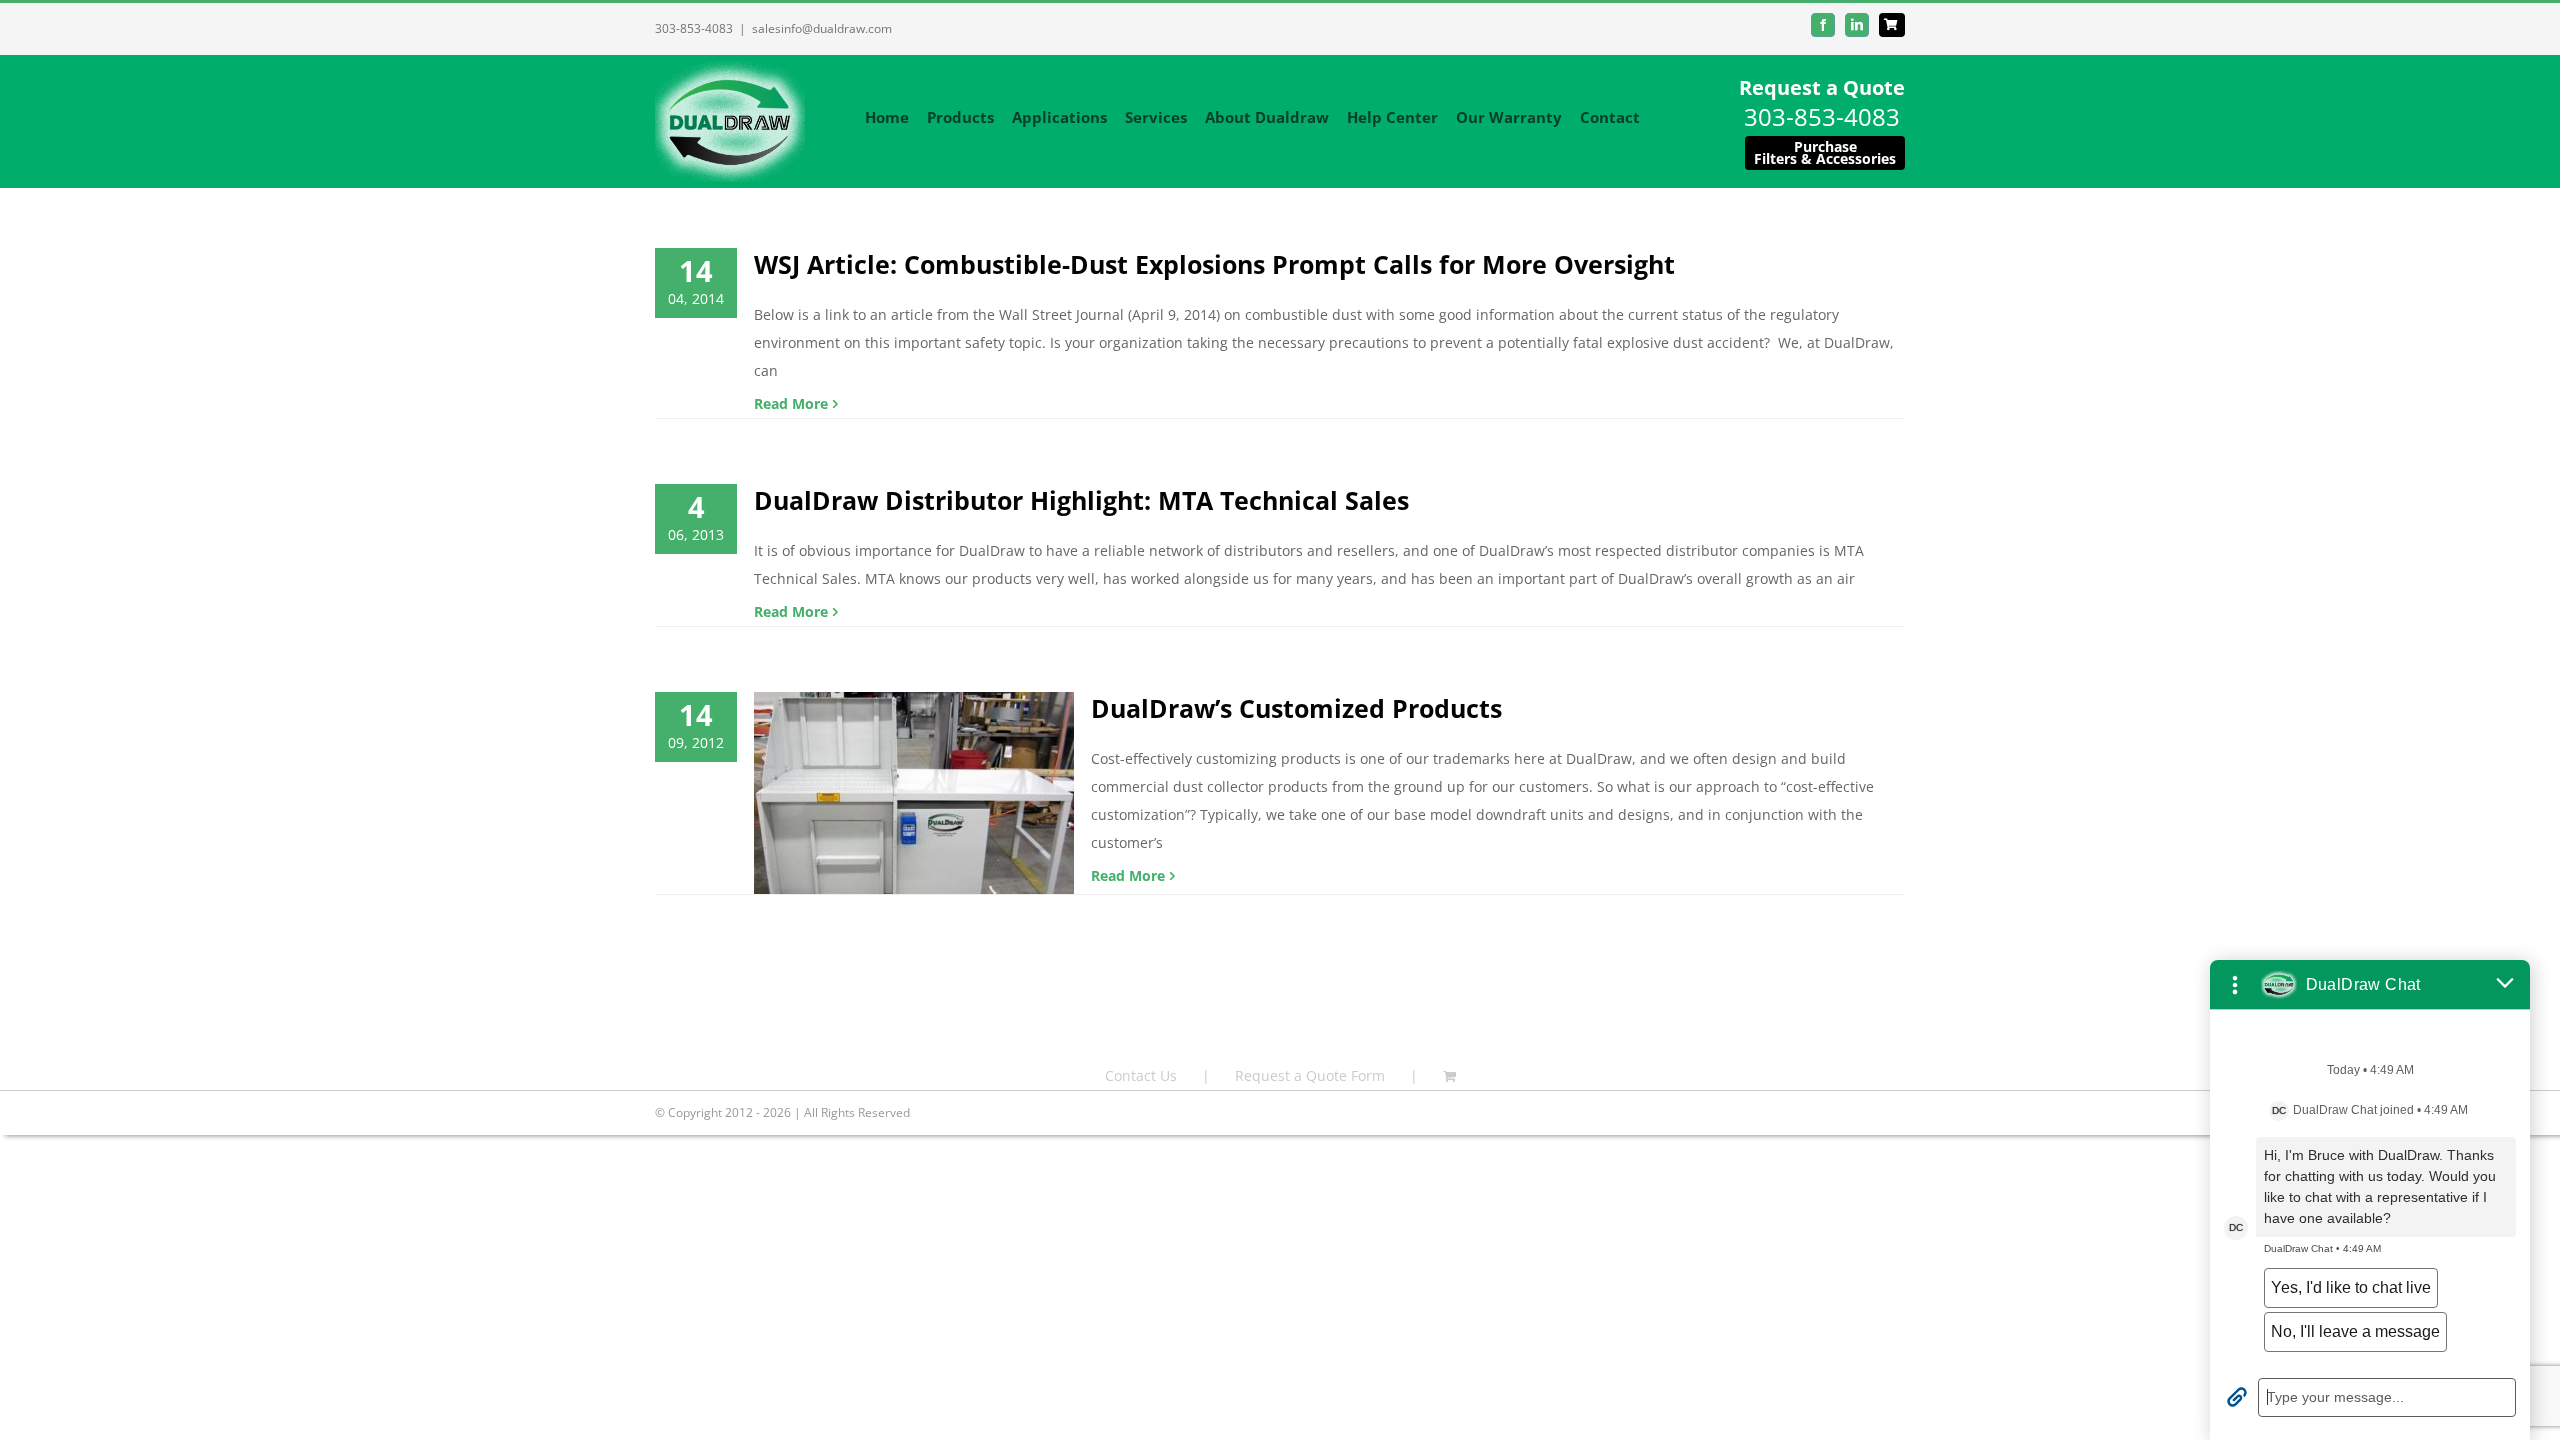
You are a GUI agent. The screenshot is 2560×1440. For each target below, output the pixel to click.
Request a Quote (1822, 87)
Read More (791, 403)
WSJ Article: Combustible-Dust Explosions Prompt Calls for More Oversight (1214, 264)
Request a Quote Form (1310, 1075)
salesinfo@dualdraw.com (822, 28)
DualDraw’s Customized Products (1296, 708)
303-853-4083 (694, 28)
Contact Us (1141, 1075)
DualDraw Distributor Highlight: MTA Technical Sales (1081, 500)
